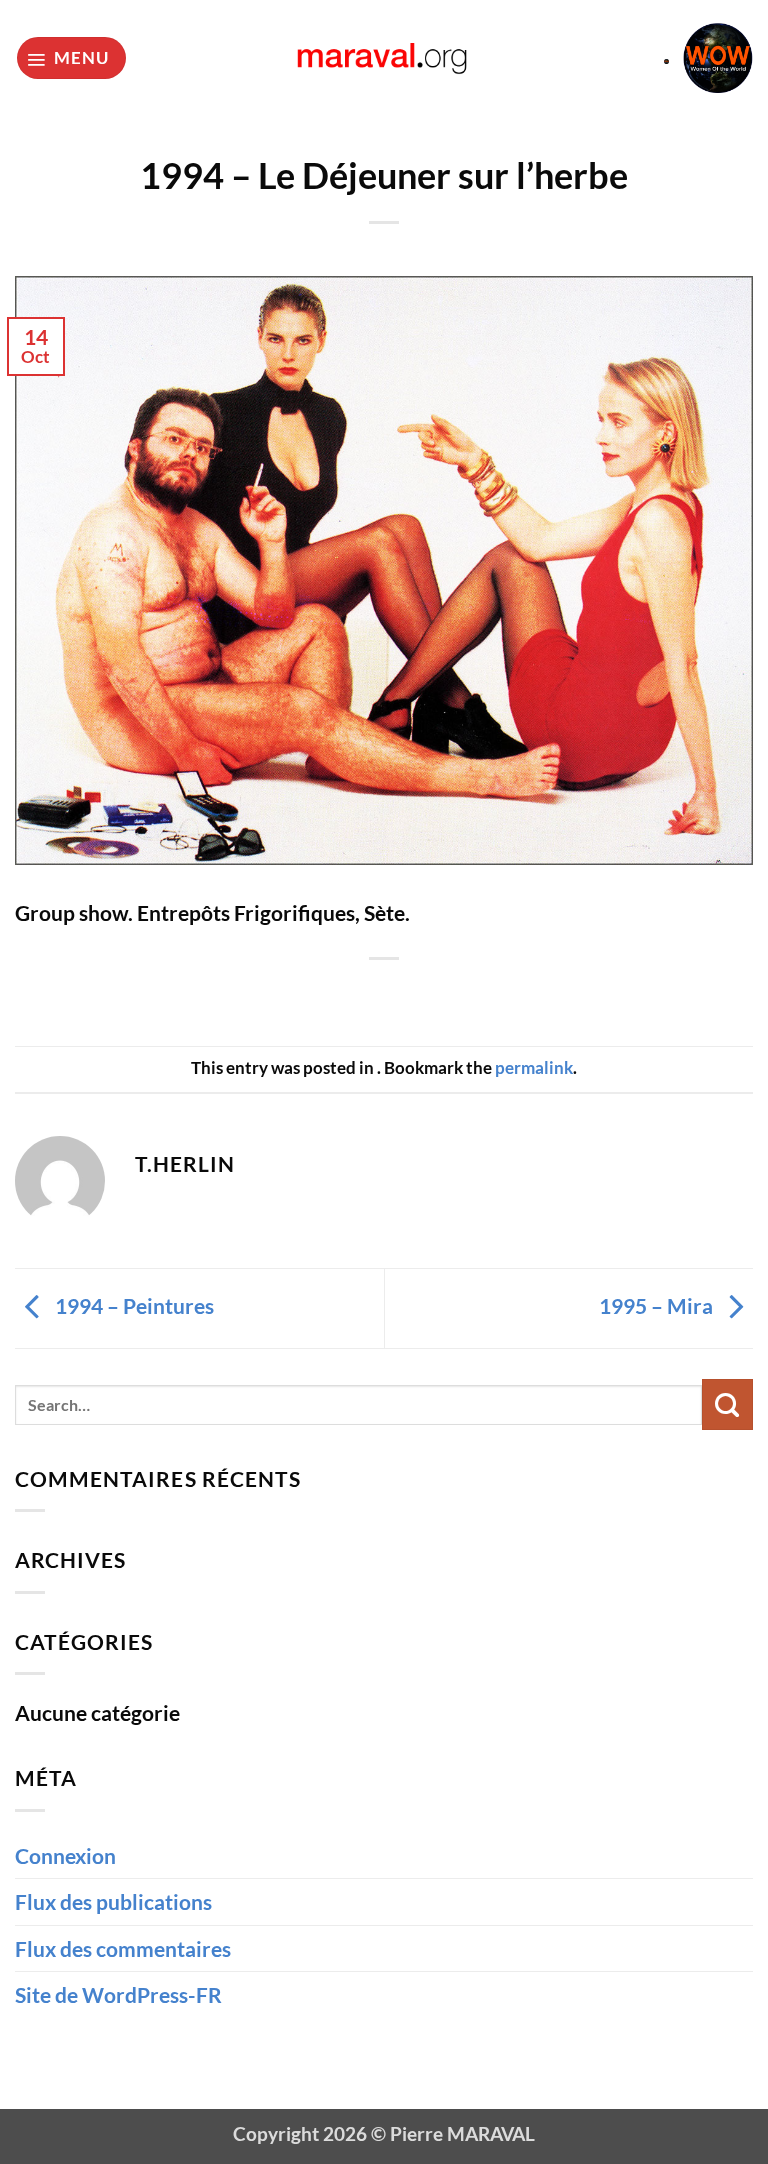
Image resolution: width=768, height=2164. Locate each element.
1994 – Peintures (132, 1305)
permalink (534, 1067)
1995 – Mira (658, 1305)
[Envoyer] (727, 1404)
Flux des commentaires (123, 1948)
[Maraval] (384, 57)
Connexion (65, 1855)
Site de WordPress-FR (118, 1994)
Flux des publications (113, 1901)
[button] (71, 58)
